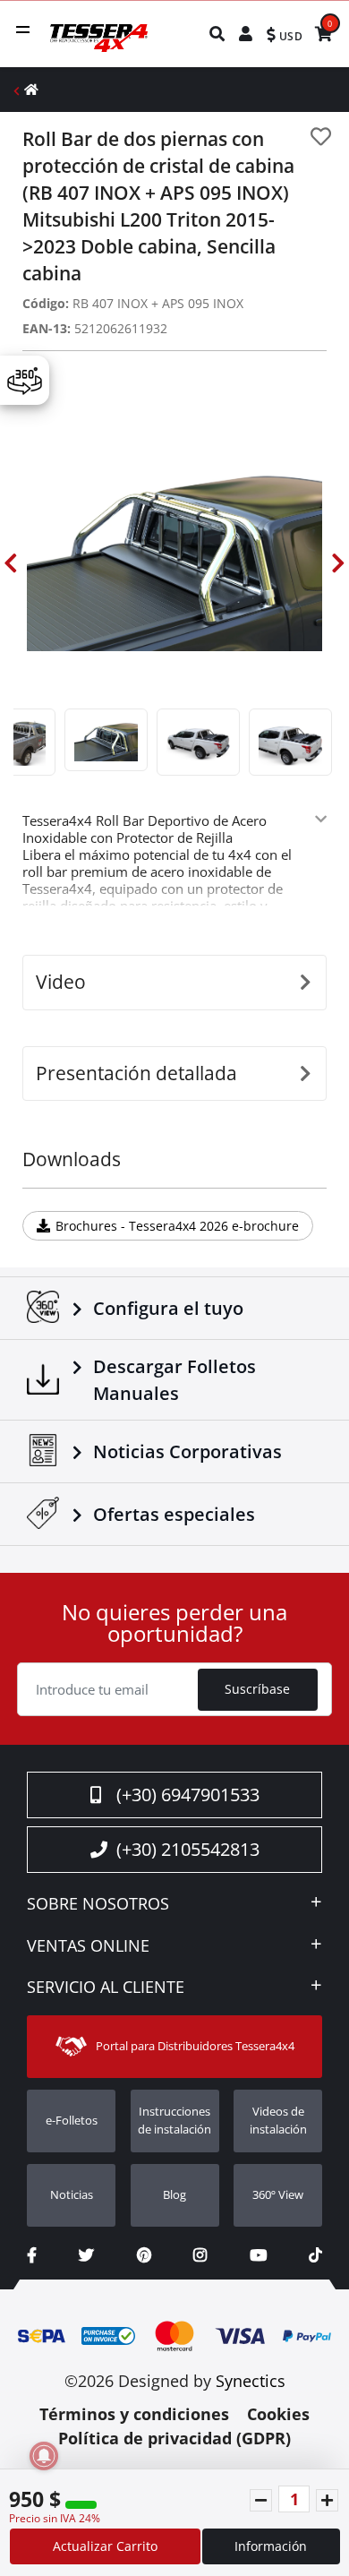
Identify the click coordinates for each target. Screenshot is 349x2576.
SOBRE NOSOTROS (98, 1904)
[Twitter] (86, 2255)
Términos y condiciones (134, 2414)
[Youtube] (258, 2255)
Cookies (278, 2414)
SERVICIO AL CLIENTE (106, 1988)
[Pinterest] (144, 2255)
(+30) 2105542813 (188, 1849)
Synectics (251, 2381)
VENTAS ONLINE (88, 1946)
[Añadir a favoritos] (321, 137)
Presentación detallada (136, 1073)
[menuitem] (218, 34)
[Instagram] (200, 2255)
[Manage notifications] (44, 2456)
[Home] (31, 89)
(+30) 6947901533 (188, 1795)
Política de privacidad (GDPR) (174, 2438)
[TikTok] (315, 2255)
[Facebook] (32, 2255)
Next (338, 563)
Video (61, 982)
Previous (11, 563)
